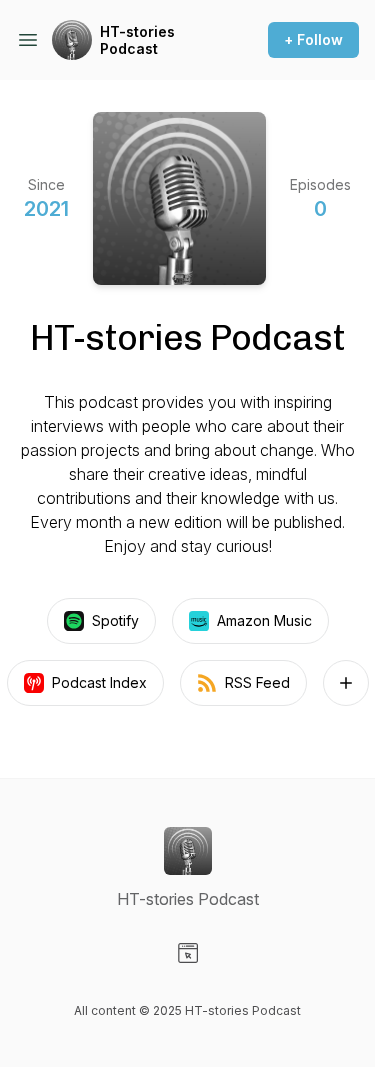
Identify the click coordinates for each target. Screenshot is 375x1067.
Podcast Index (99, 682)
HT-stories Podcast (137, 40)
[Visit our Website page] (188, 953)
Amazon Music (264, 620)
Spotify (115, 620)
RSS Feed (257, 682)
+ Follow (313, 39)
